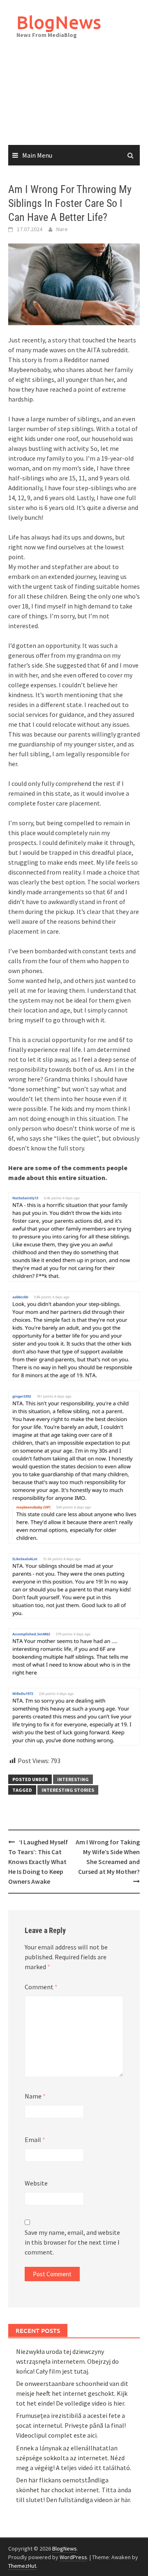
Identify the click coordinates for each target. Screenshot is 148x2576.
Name (35, 2096)
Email (35, 2140)
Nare (62, 229)
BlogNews (59, 22)
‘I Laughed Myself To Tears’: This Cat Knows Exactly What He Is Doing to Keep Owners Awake (38, 1862)
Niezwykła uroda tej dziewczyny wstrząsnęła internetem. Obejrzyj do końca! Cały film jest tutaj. (67, 2361)
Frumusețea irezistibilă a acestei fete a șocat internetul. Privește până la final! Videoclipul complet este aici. (71, 2425)
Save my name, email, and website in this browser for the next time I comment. (72, 2242)
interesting (73, 1779)
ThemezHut (22, 2566)
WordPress (73, 2557)
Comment (41, 1987)
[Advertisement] (74, 100)
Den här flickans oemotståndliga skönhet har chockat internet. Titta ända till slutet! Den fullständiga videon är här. (74, 2490)
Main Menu (37, 155)
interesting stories (68, 1790)
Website (36, 2183)
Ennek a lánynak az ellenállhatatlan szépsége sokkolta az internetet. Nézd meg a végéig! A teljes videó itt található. (74, 2458)
